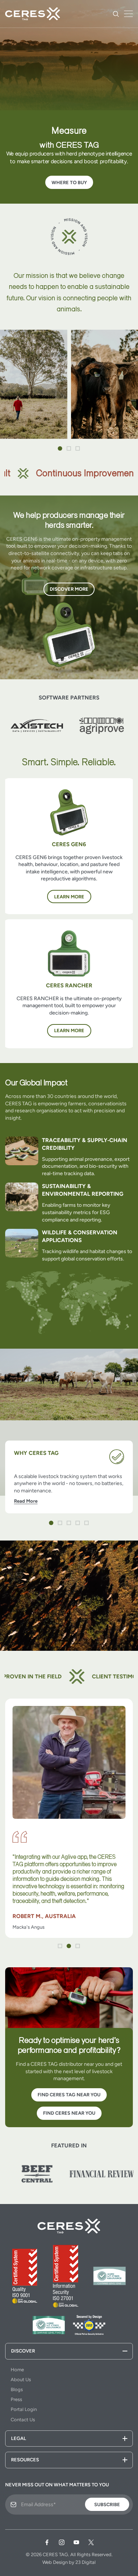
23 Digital (86, 2562)
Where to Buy (69, 183)
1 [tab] (60, 449)
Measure (69, 131)
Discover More (69, 589)
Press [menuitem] (16, 2399)
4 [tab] (78, 1523)
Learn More (69, 897)
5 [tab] (87, 1523)
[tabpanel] (69, 1477)
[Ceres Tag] (33, 14)
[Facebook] (47, 2543)
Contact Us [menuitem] (23, 2420)
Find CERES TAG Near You (69, 2095)
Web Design (55, 2562)
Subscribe (107, 2505)
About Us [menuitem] (21, 2380)
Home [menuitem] (17, 2370)
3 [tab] (78, 449)
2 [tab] (69, 449)
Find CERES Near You (69, 2113)
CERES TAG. (56, 2554)
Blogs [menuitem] (17, 2389)
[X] (91, 2543)
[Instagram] (62, 2543)
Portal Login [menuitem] (24, 2409)
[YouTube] (77, 2543)
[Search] (116, 14)
